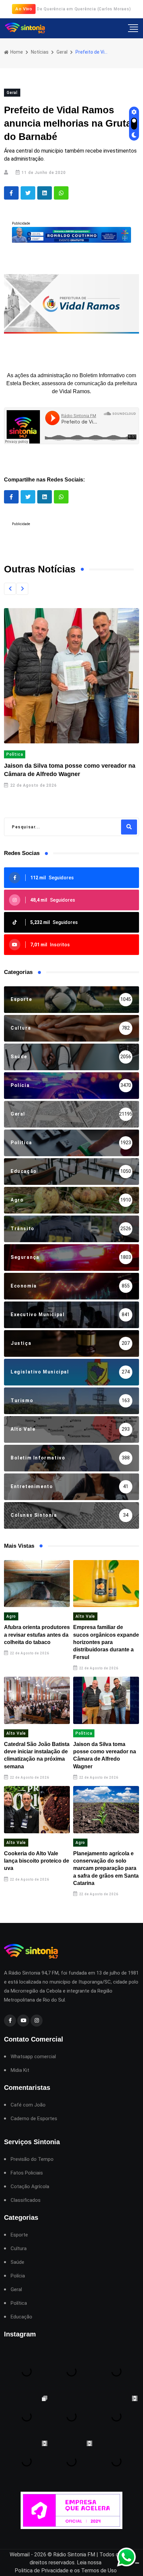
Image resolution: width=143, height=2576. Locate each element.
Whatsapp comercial (33, 2057)
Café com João (28, 2105)
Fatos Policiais (27, 2173)
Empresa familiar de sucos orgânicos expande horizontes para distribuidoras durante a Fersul (106, 1642)
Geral (62, 52)
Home (16, 52)
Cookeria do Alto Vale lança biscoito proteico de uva (37, 1861)
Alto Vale (85, 1616)
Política (15, 754)
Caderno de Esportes (34, 2119)
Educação (21, 2317)
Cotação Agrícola (30, 2187)
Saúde (17, 2262)
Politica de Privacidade (42, 2571)
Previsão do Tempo (32, 2159)
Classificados (26, 2200)
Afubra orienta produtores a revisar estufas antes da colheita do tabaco (37, 1635)
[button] (10, 589)
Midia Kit (20, 2070)
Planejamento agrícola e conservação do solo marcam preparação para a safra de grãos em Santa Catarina (106, 1868)
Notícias (40, 52)
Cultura (19, 2249)
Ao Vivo (24, 9)
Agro (11, 1616)
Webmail (20, 2555)
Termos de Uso (99, 2571)
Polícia (18, 2276)
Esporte (19, 2235)
